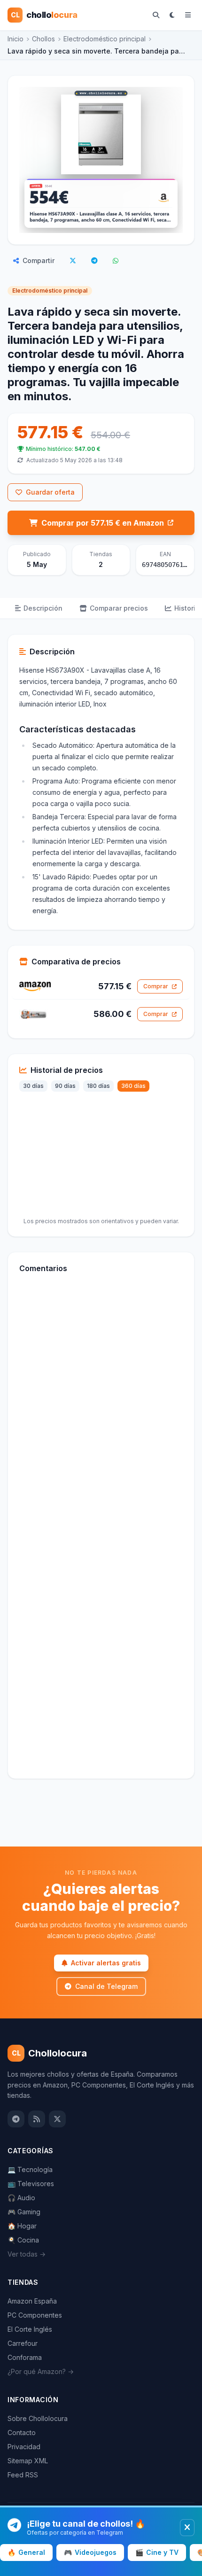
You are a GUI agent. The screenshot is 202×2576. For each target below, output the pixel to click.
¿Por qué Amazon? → (41, 2371)
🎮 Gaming (24, 2212)
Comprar (156, 986)
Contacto (22, 2432)
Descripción (43, 608)
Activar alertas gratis (106, 1963)
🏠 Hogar (22, 2226)
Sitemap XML (28, 2461)
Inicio (16, 39)
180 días (98, 1086)
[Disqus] (101, 1409)
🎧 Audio (21, 2198)
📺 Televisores (31, 2184)
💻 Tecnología (30, 2169)
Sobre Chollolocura (38, 2418)
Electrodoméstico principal (105, 39)
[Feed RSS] (37, 2119)
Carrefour (23, 2343)
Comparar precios (119, 608)
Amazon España (32, 2301)
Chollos (43, 39)
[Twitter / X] (57, 2119)
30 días (33, 1086)
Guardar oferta (50, 492)
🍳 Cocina (23, 2240)
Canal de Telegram (106, 1986)
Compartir (39, 260)
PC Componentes (35, 2315)
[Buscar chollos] (156, 15)
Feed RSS (23, 2475)
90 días (65, 1086)
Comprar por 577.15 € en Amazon (103, 523)
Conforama (25, 2357)
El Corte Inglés (30, 2329)
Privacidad (24, 2447)
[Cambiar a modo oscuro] (172, 15)
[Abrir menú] (188, 15)
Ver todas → (27, 2254)
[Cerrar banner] (187, 2528)
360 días (133, 1086)
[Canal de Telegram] (16, 2119)
